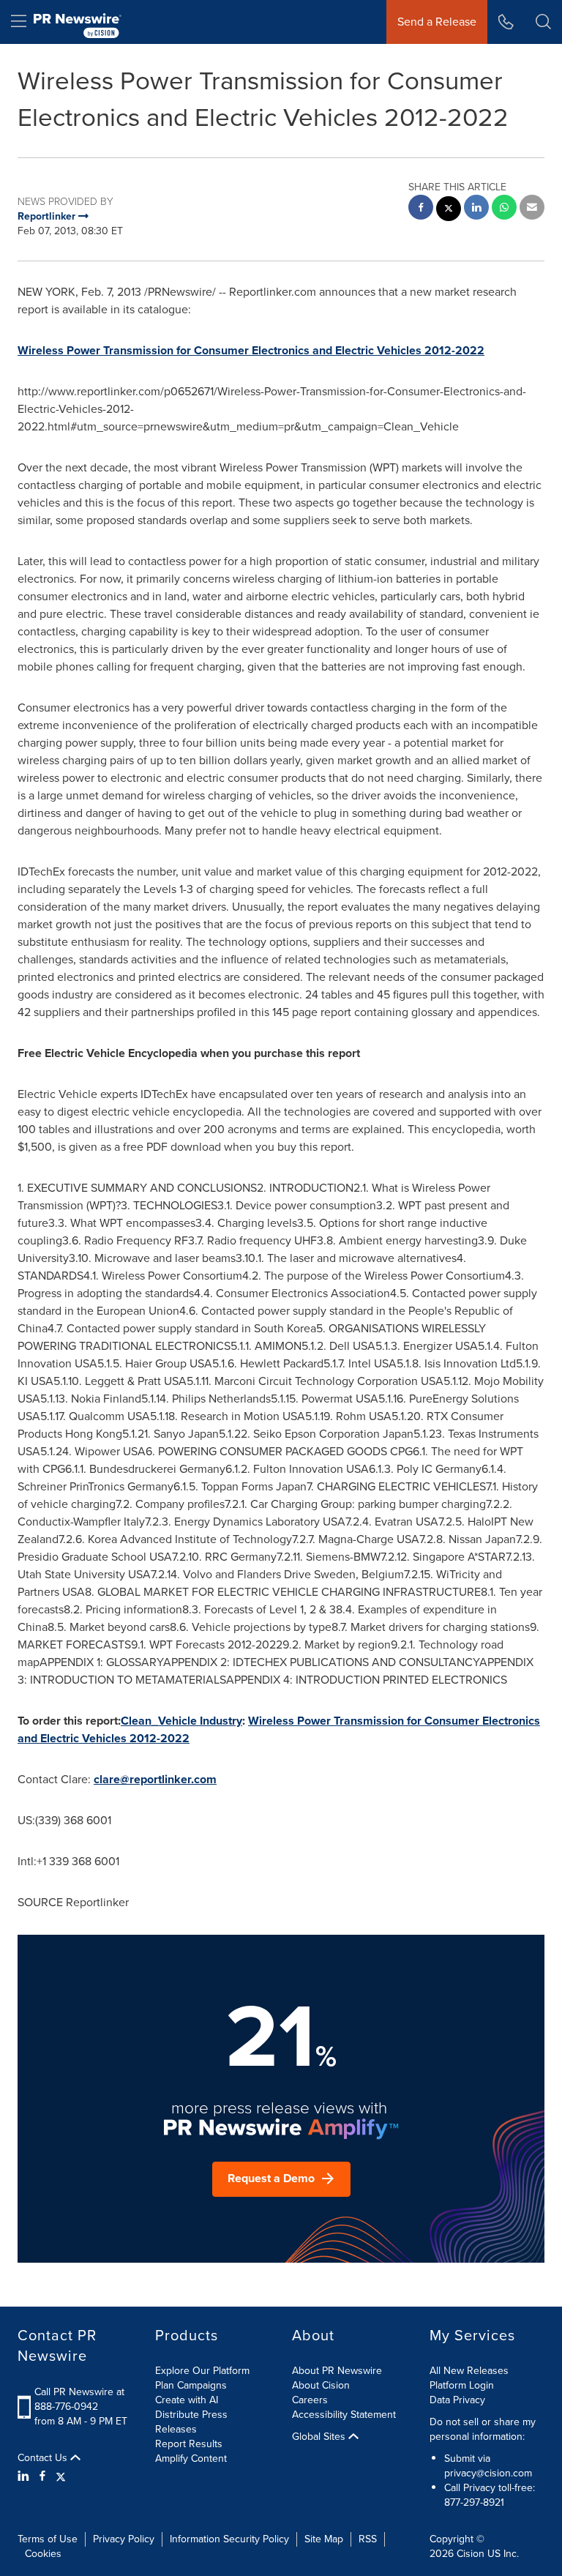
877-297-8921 (474, 2502)
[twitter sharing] (449, 210)
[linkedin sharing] (476, 209)
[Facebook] (42, 2476)
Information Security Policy (229, 2539)
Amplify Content (191, 2459)
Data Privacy (457, 2400)
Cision (471, 2554)
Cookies (43, 2554)
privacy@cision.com (488, 2473)
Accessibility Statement (344, 2415)
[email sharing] (532, 209)
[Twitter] (61, 2476)
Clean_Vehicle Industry (181, 1721)
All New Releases (469, 2371)
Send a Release (437, 22)
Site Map (324, 2539)
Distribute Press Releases (191, 2422)
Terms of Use (48, 2539)
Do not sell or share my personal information (483, 2429)
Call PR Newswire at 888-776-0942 (79, 2399)
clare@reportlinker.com (155, 1779)
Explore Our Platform (202, 2371)
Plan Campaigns (191, 2385)
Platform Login (462, 2385)
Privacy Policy (124, 2539)
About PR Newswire (337, 2371)
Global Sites (320, 2437)
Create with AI (187, 2400)
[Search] (543, 22)
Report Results (189, 2444)
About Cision (321, 2385)
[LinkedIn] (25, 2476)
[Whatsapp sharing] (504, 209)
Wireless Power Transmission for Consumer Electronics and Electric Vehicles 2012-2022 (251, 350)
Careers (310, 2400)
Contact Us (44, 2458)
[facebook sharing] (421, 209)
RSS (368, 2539)
